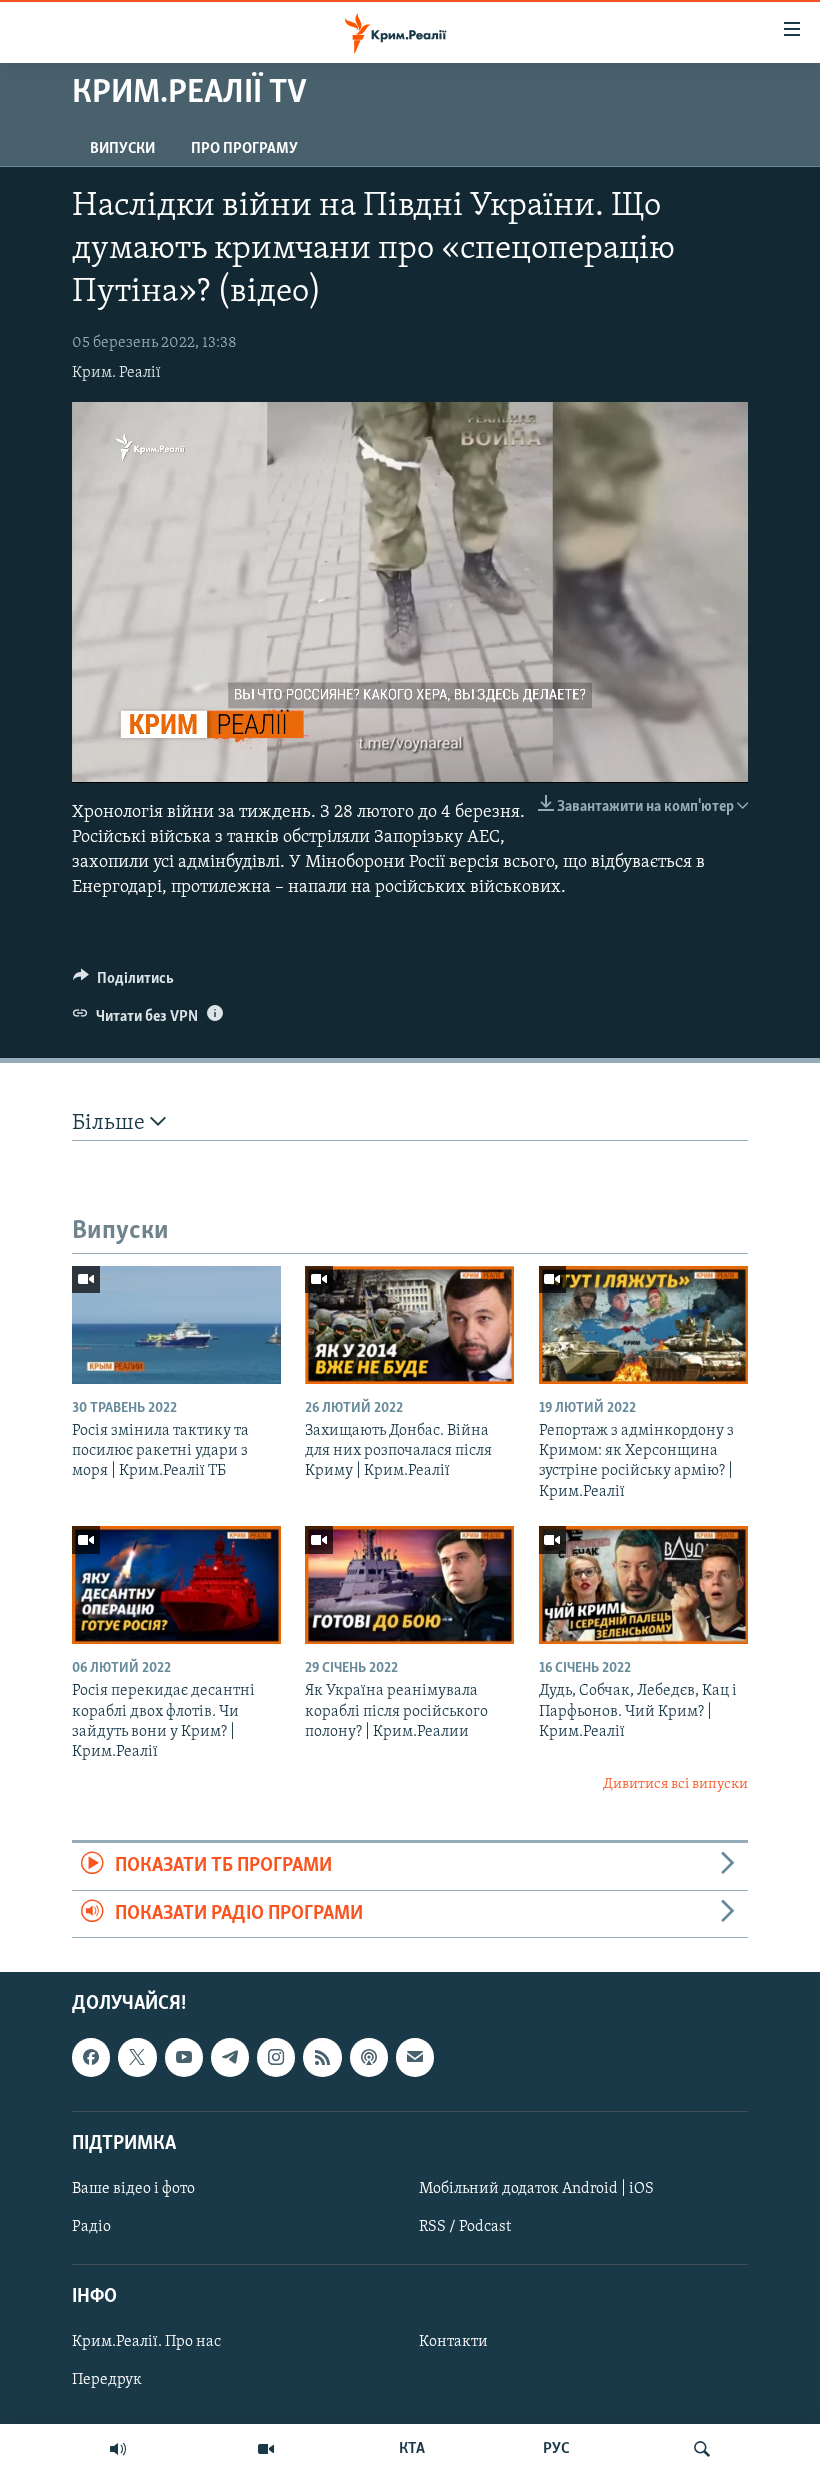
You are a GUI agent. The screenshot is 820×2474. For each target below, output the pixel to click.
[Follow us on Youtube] (184, 2057)
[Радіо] (118, 2449)
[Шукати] (702, 2449)
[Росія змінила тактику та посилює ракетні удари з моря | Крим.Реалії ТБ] (176, 1325)
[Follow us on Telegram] (230, 2057)
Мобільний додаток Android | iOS (536, 2189)
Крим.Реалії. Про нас (146, 2342)
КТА (412, 2449)
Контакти (453, 2342)
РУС (556, 2449)
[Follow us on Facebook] (91, 2057)
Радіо (91, 2227)
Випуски (122, 149)
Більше (111, 1123)
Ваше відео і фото (133, 2189)
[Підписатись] (415, 2057)
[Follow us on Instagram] (276, 2057)
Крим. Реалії (116, 373)
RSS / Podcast (465, 2227)
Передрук (107, 2380)
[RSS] (322, 2057)
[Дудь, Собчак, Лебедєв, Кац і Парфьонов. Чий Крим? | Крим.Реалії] (643, 1585)
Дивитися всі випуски (675, 1784)
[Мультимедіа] (266, 2449)
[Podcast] (369, 2057)
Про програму (244, 149)
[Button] (123, 983)
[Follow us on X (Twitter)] (137, 2057)
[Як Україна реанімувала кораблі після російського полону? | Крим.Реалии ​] (409, 1585)
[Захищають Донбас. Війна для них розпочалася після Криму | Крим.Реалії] (409, 1325)
